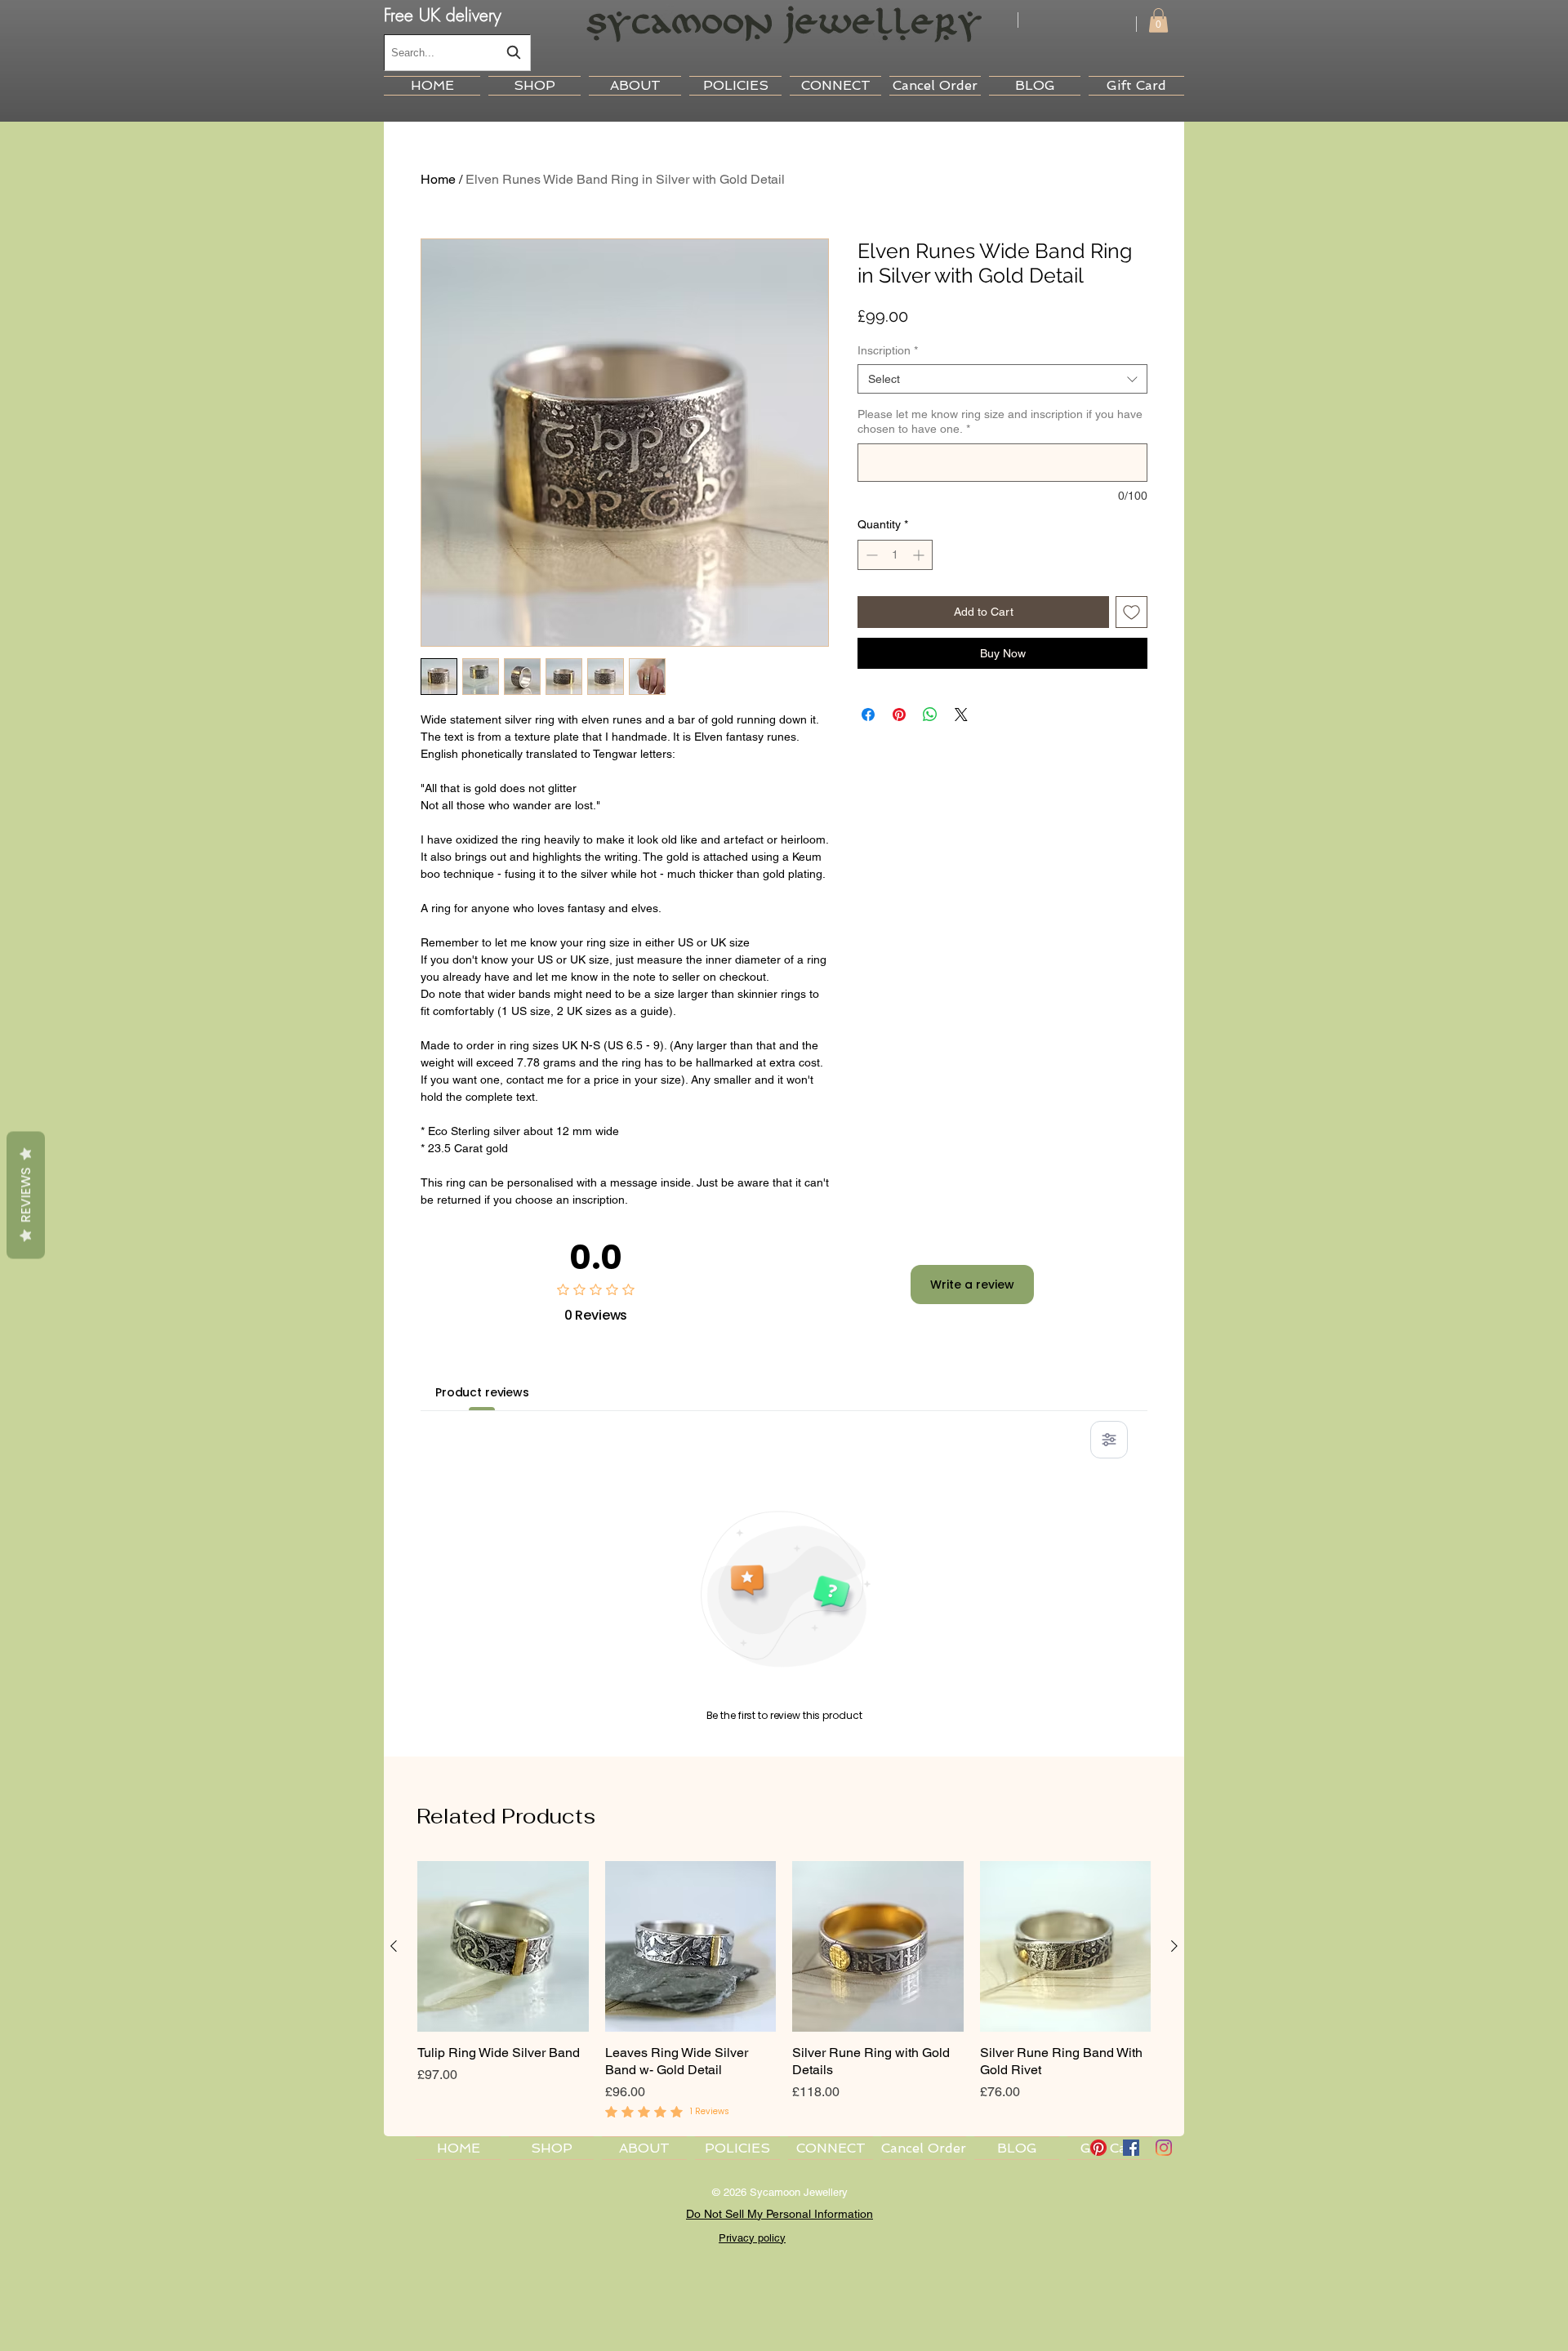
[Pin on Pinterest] (899, 715)
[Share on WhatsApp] (930, 715)
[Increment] (920, 555)
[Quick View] (503, 1947)
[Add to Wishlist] (1131, 612)
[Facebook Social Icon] (1131, 2148)
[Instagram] (1164, 2148)
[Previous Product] (394, 1946)
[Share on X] (961, 715)
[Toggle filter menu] (1109, 1440)
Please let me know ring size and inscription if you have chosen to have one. (1000, 421)
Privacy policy (752, 2238)
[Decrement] (870, 555)
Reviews (26, 1195)
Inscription (888, 350)
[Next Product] (1174, 1946)
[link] (1158, 20)
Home (438, 179)
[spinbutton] (895, 555)
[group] (784, 1992)
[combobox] (457, 53)
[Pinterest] (1098, 2148)
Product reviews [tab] (482, 1392)
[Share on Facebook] (868, 715)
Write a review (972, 1285)
